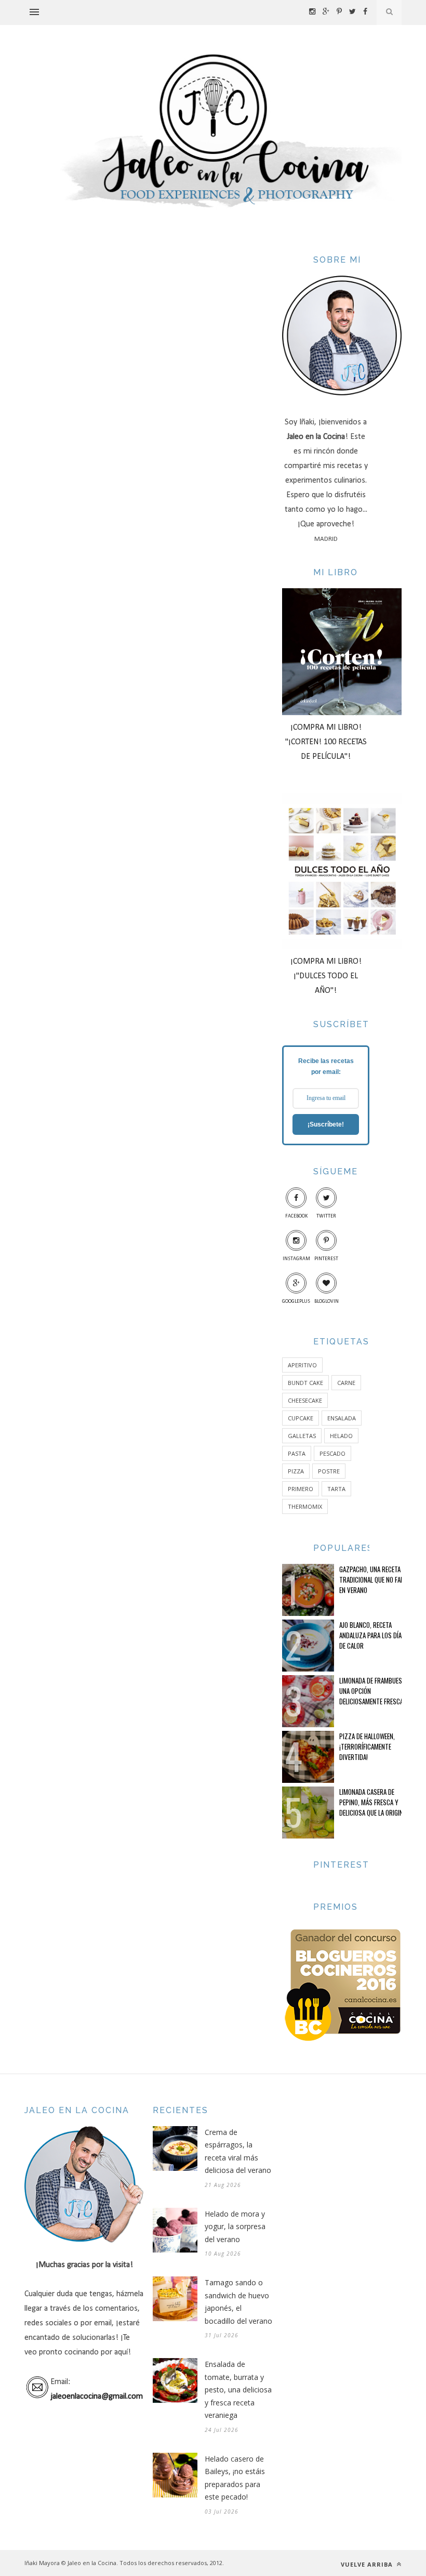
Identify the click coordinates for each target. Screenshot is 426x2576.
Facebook (296, 1216)
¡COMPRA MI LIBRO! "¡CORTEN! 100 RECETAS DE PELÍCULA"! (326, 742)
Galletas (302, 1436)
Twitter (326, 1216)
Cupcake (301, 1418)
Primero (301, 1489)
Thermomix (305, 1506)
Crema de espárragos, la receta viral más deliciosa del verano (238, 2151)
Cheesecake (305, 1400)
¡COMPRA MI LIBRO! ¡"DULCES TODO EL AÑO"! (326, 976)
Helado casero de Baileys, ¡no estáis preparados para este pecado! (235, 2478)
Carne (346, 1383)
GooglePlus (296, 1302)
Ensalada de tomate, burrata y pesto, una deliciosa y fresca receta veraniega (238, 2390)
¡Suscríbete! (326, 1124)
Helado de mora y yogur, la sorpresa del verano (235, 2227)
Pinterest (326, 1259)
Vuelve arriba (368, 2564)
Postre (329, 1471)
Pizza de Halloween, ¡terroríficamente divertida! (367, 1746)
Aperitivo (302, 1365)
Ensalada (342, 1418)
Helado (341, 1436)
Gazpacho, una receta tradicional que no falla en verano (374, 1580)
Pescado (332, 1453)
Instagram (296, 1259)
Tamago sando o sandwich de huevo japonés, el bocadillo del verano (238, 2302)
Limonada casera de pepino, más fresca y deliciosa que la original (374, 1802)
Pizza (296, 1471)
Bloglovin (327, 1302)
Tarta (336, 1489)
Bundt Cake (305, 1383)
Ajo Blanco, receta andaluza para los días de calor (372, 1635)
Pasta (297, 1453)
